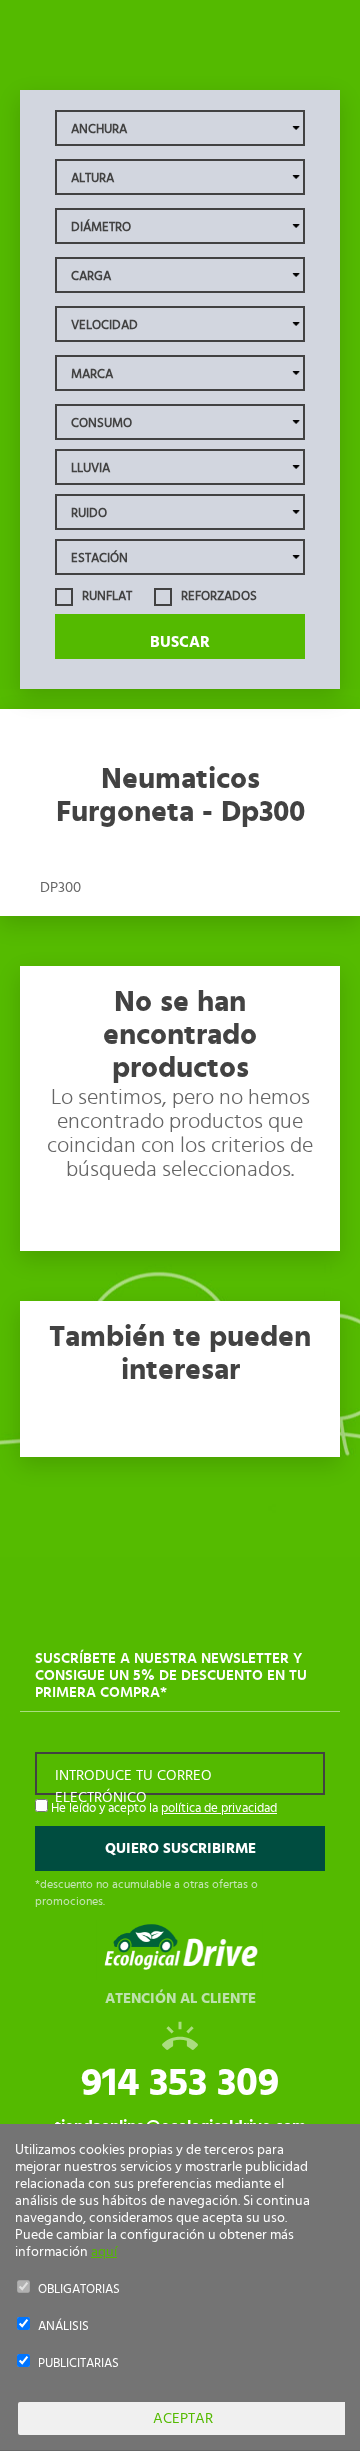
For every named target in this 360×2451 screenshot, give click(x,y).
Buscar (180, 642)
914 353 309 (180, 2083)
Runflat (105, 596)
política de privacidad (219, 1808)
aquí (104, 2252)
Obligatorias (79, 2289)
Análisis (63, 2326)
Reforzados (217, 596)
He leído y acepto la (162, 1808)
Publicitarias (78, 2363)
